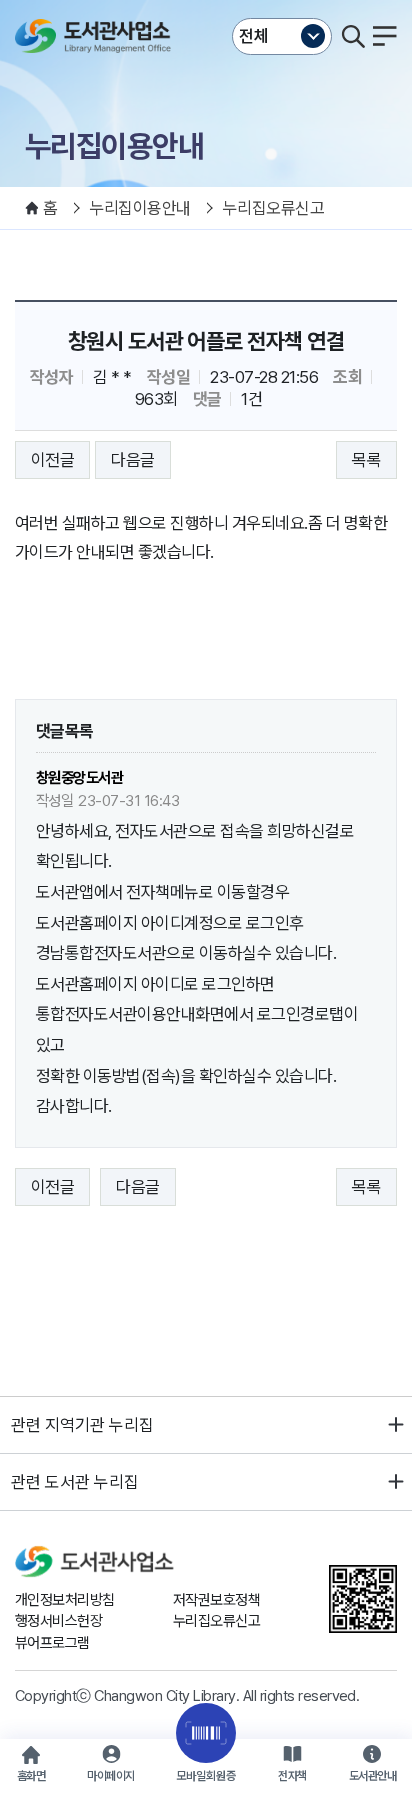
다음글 (132, 460)
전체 (254, 36)
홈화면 (31, 1776)
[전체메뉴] (385, 36)
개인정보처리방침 (65, 1600)
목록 (366, 460)
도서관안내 (372, 1776)
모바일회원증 (206, 1776)
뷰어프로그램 (52, 1643)
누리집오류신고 (216, 1621)
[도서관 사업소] (97, 36)
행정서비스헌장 (58, 1621)
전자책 (292, 1776)
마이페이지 (110, 1776)
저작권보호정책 (216, 1600)
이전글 (52, 460)
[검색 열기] (353, 36)
